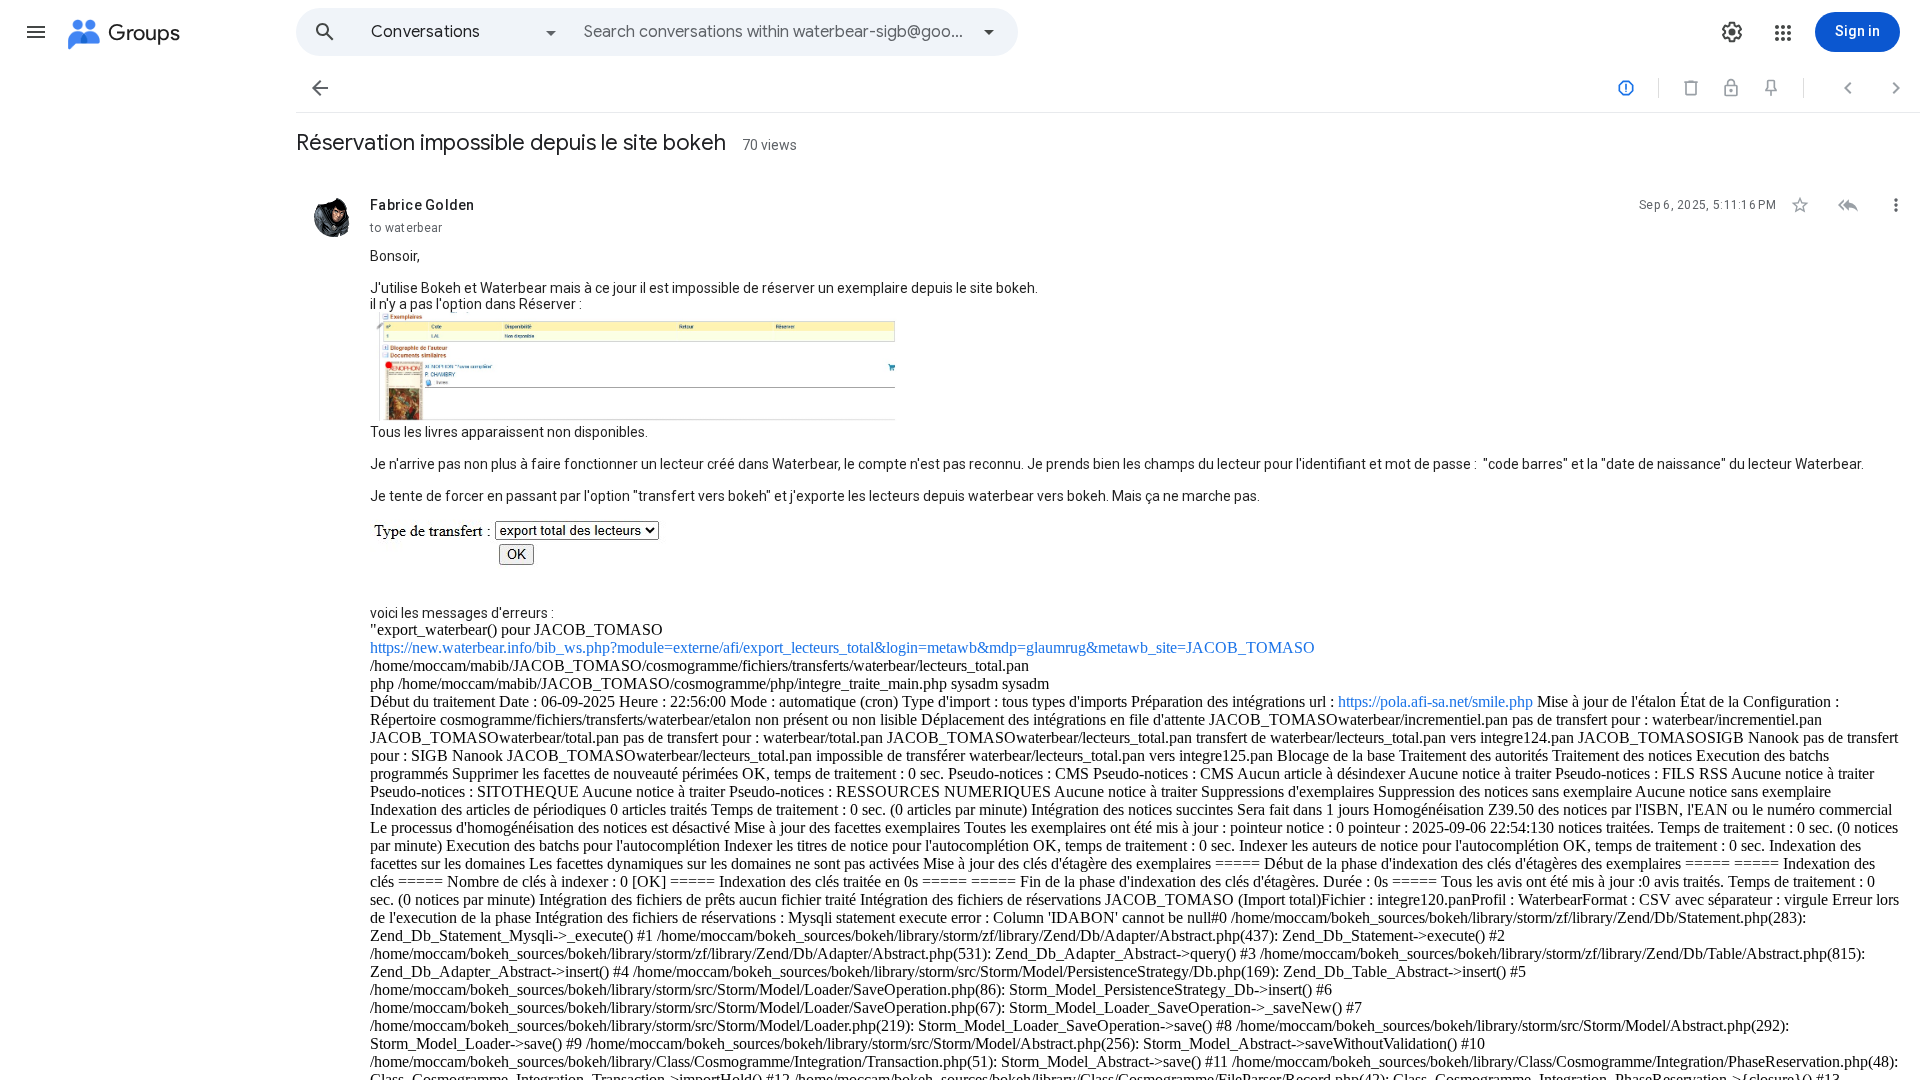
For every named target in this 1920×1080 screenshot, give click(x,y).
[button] (36, 32)
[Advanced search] (989, 32)
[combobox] (776, 32)
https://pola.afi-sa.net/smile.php (1435, 701)
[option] (465, 32)
